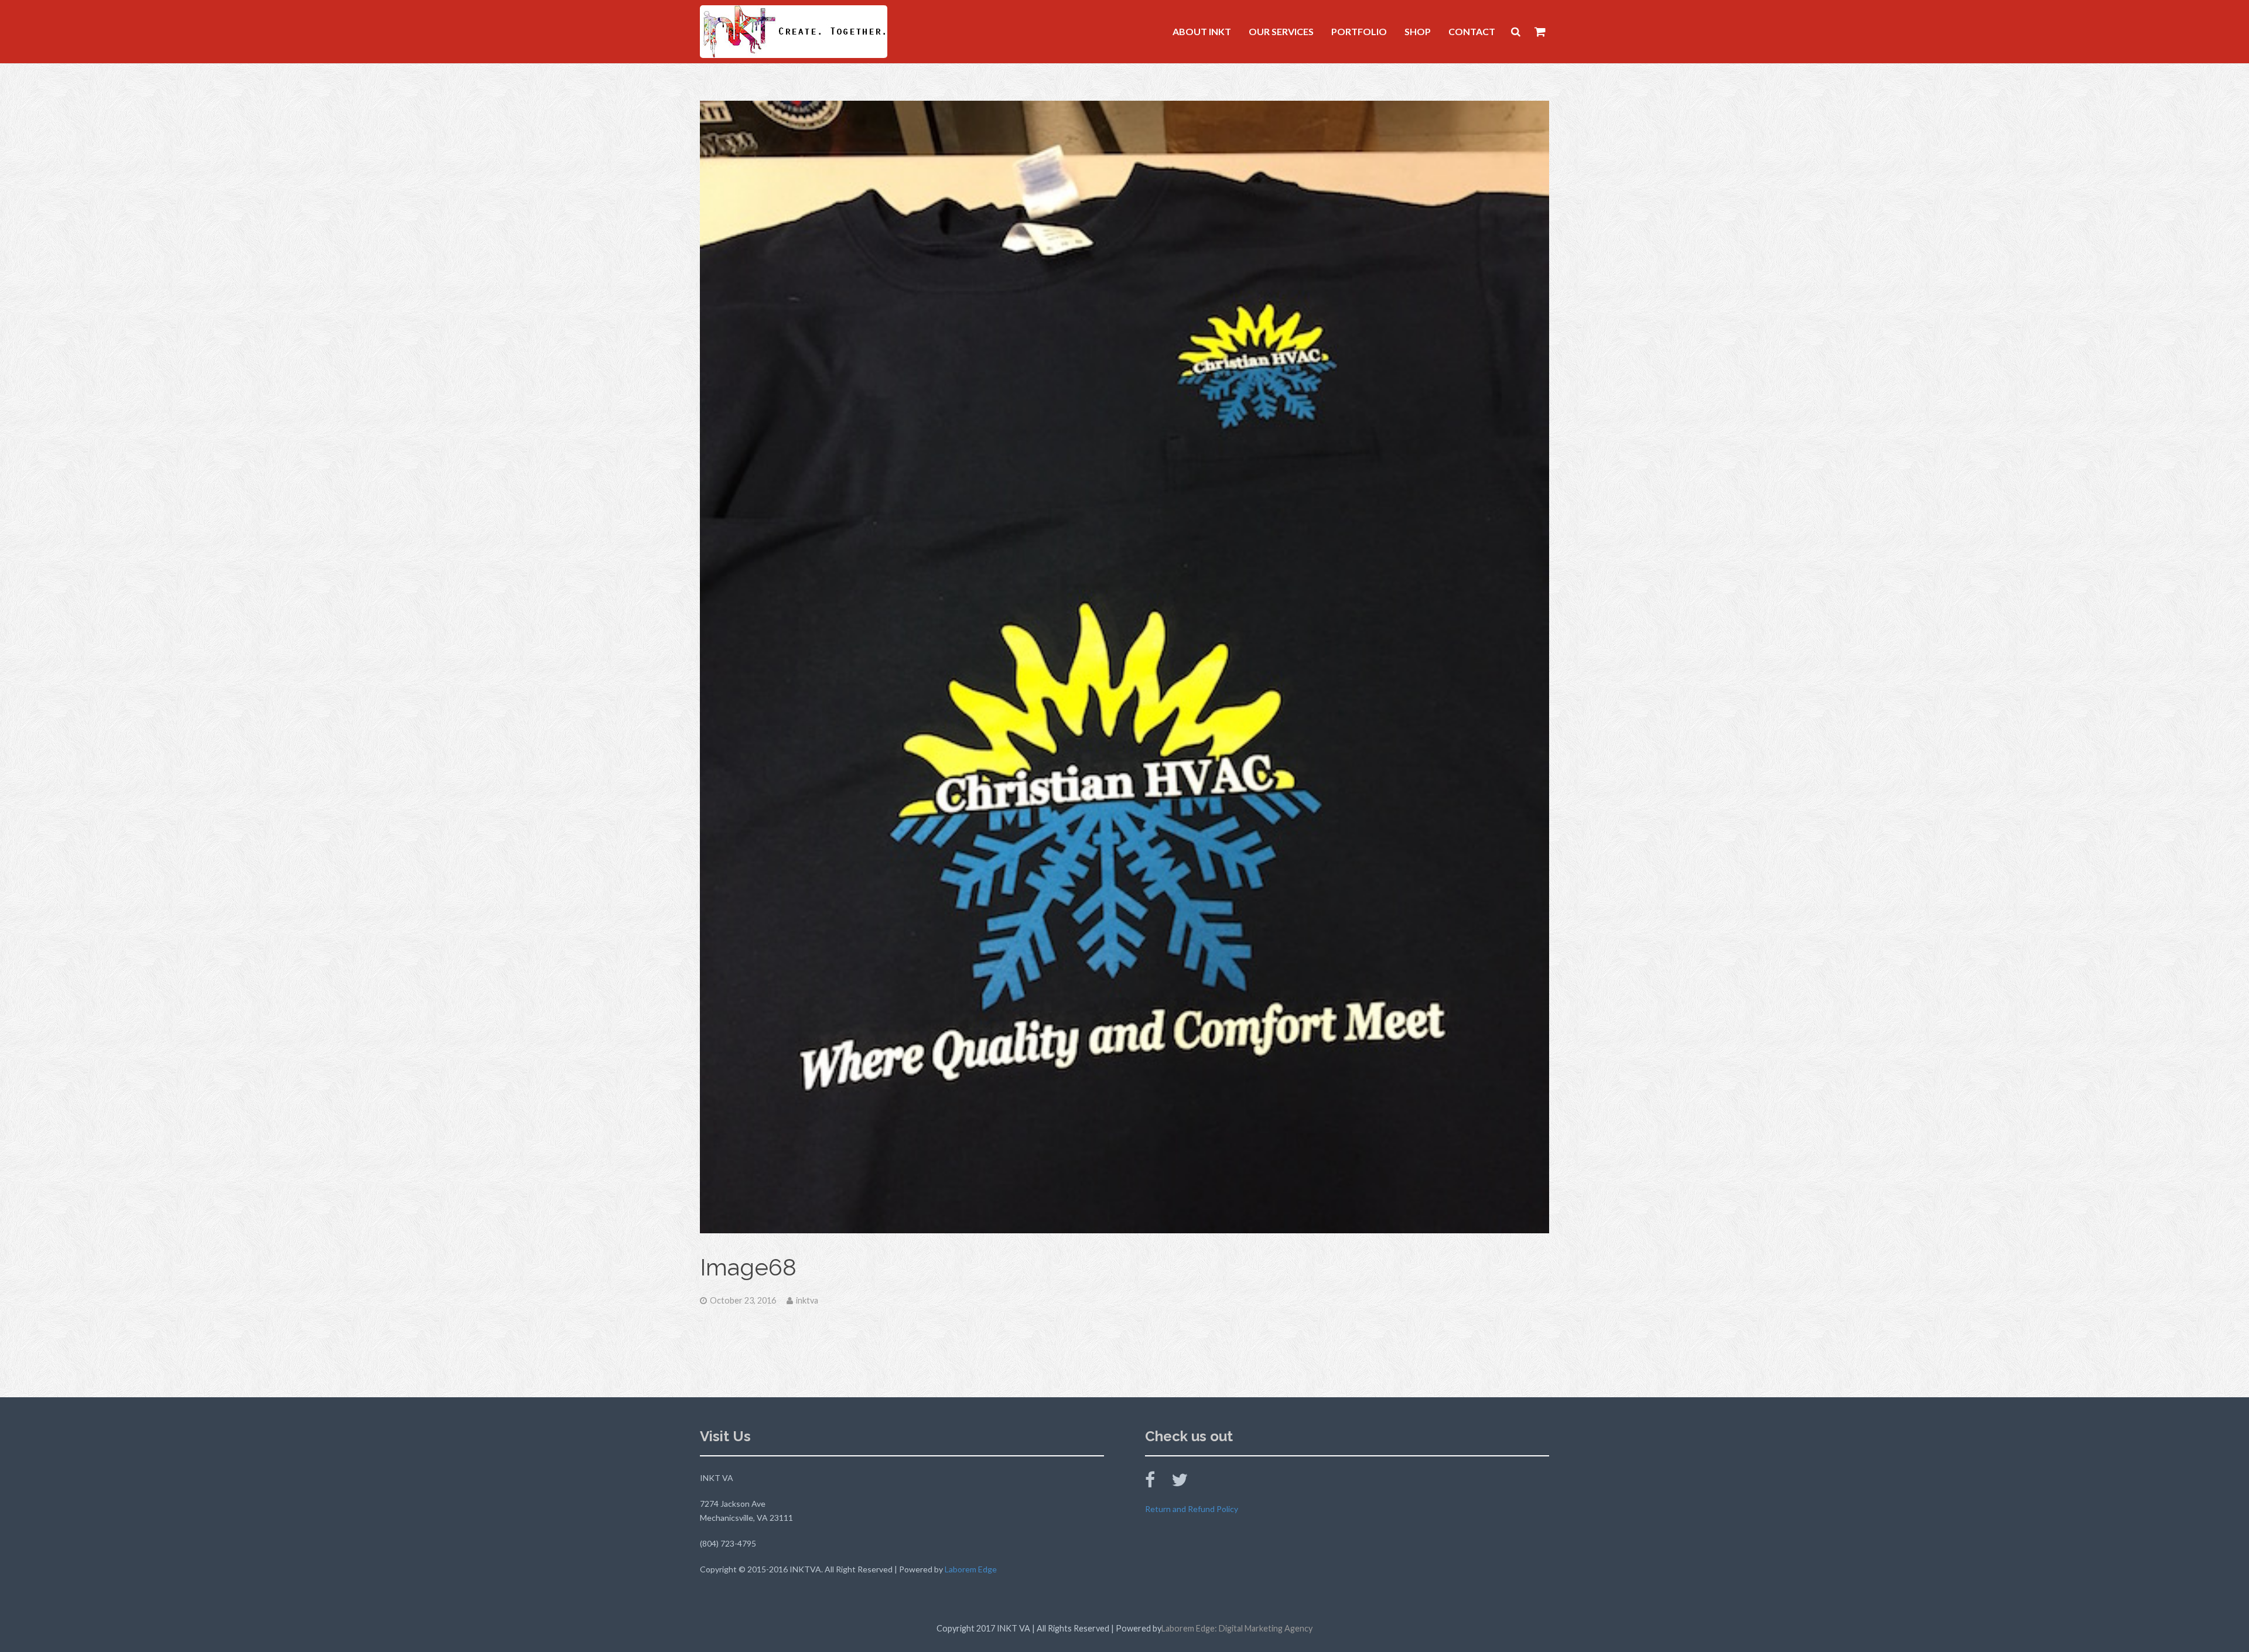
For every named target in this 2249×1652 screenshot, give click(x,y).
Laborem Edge (971, 1569)
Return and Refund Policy (1192, 1509)
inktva (807, 1300)
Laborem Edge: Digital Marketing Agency (1237, 1628)
